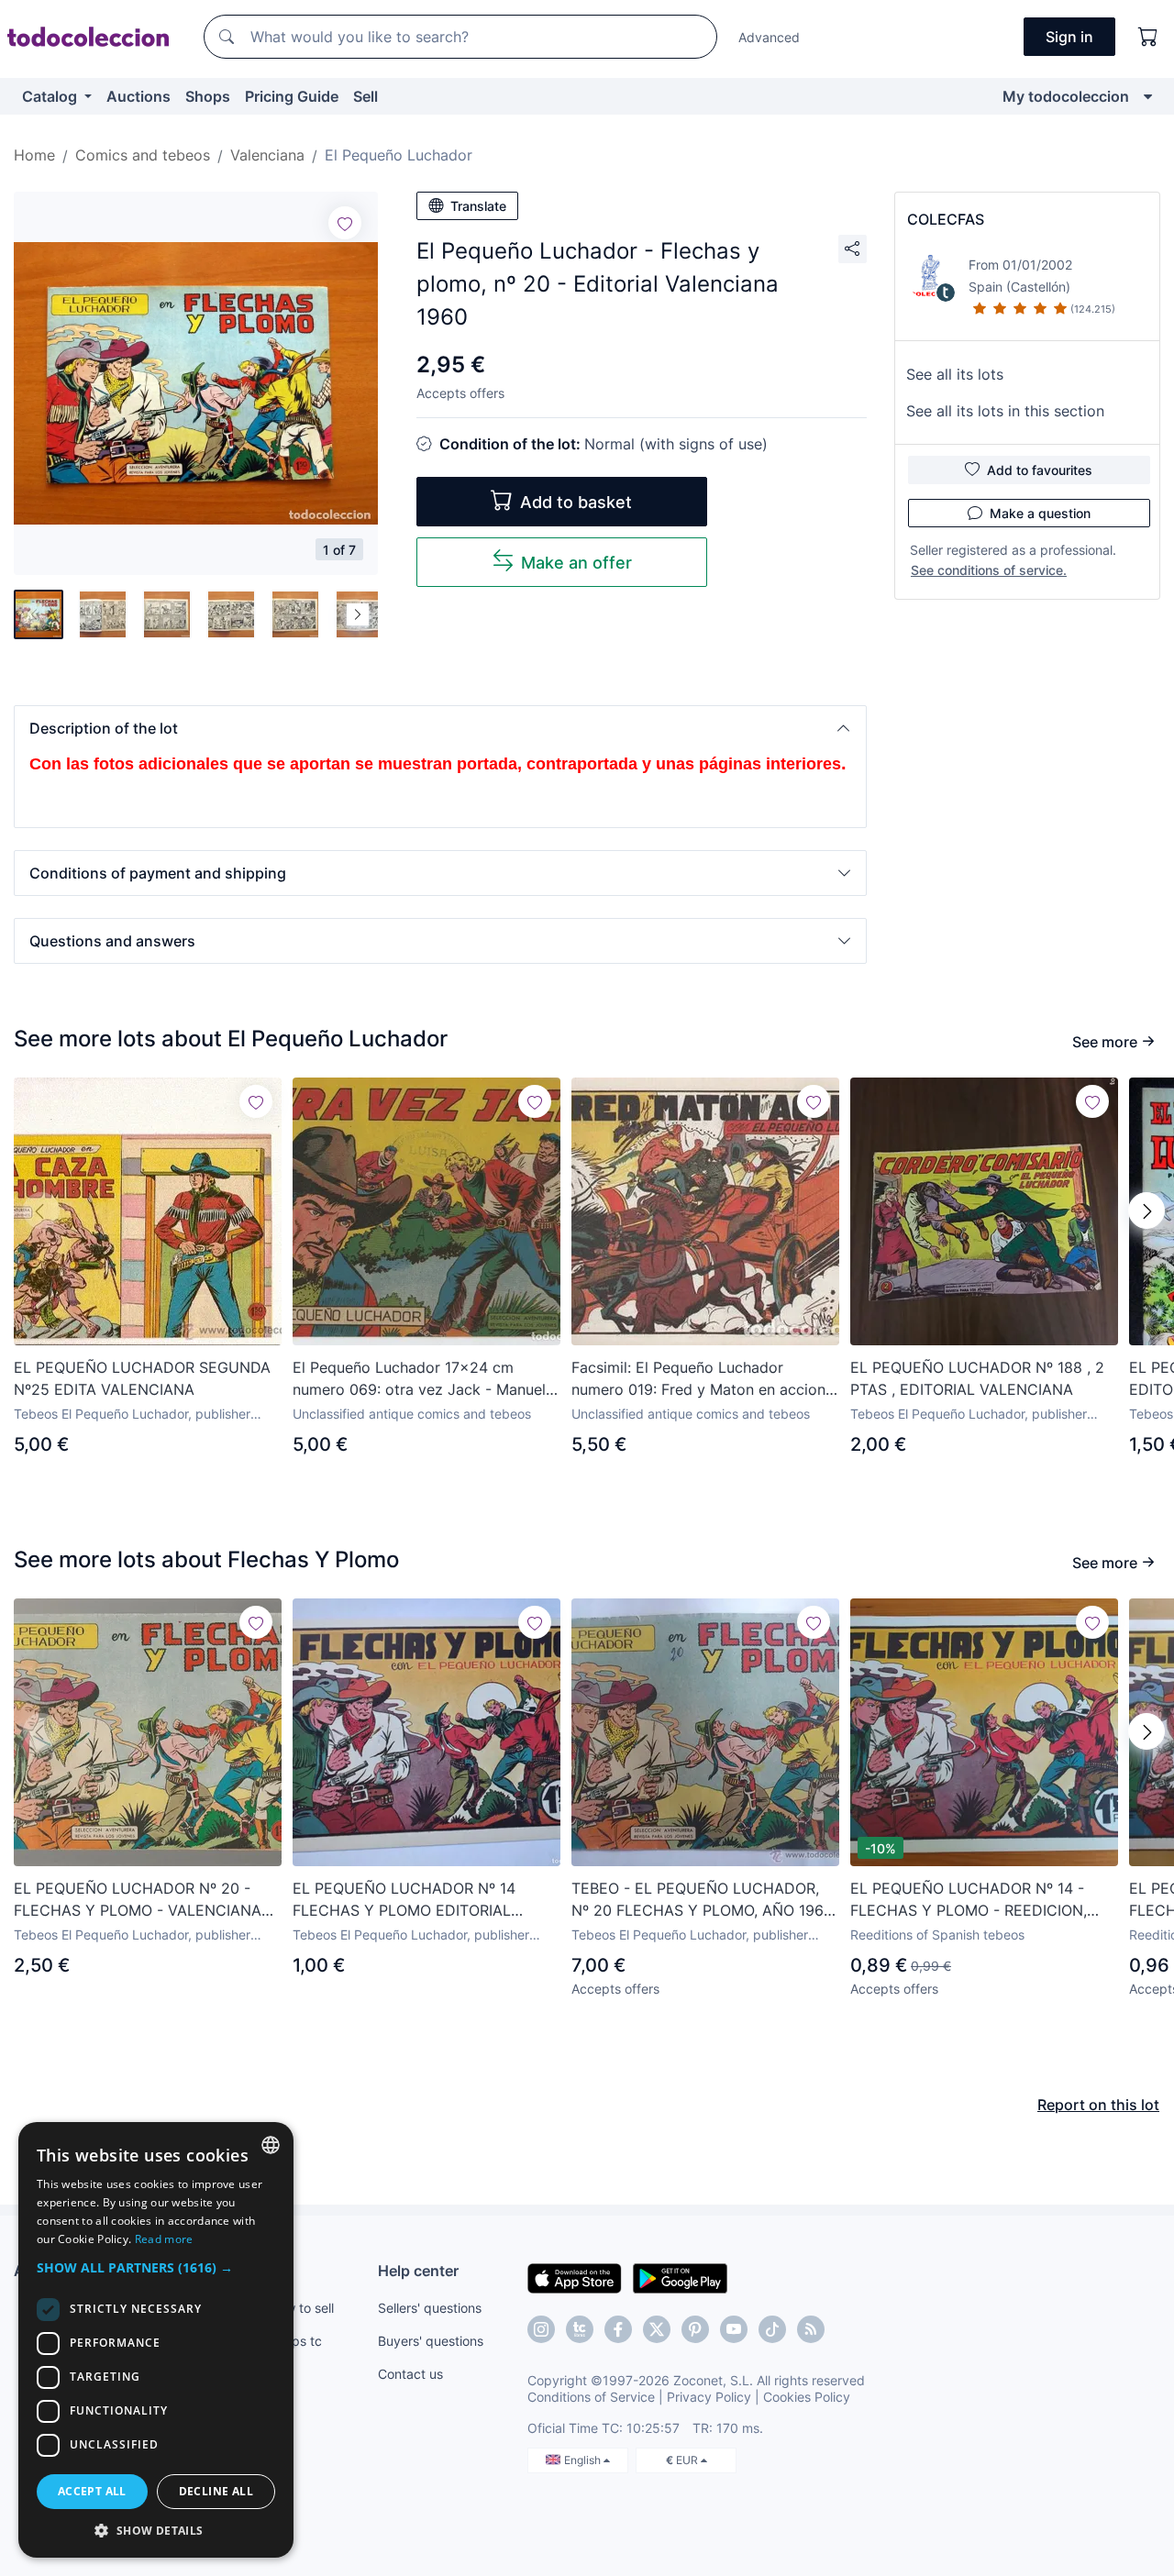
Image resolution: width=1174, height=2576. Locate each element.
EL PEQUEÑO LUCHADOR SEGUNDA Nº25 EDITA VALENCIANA (142, 1378)
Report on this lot (1098, 2105)
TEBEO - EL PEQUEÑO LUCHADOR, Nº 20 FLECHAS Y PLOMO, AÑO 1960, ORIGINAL (704, 1900)
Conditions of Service (591, 2397)
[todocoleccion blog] (811, 2329)
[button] (440, 728)
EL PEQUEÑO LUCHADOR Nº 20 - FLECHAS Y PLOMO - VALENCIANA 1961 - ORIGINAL (138, 1900)
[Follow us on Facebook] (618, 2329)
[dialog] (156, 2340)
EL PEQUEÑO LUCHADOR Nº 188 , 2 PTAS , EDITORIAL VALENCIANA (977, 1378)
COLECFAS (946, 219)
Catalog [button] (51, 96)
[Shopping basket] (1148, 37)
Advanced (769, 37)
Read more (164, 2239)
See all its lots (955, 374)
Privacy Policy (709, 2397)
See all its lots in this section (1005, 411)
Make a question (1040, 513)
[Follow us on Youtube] (734, 2329)
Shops (208, 96)
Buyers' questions (431, 2341)
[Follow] (345, 223)
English (584, 2460)
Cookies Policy (807, 2397)
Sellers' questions (430, 2308)
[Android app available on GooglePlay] (680, 2277)
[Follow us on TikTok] (772, 2329)
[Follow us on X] (657, 2329)
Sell (365, 96)
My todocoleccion (1066, 96)
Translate (478, 206)
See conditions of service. (989, 570)
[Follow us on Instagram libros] (580, 2329)
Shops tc (295, 2341)
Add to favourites (1040, 470)
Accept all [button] (92, 2491)
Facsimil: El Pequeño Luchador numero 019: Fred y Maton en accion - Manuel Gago (704, 1379)
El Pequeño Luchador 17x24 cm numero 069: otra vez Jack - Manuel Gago (419, 1379)
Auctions (138, 96)
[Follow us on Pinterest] (695, 2329)
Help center (418, 2271)
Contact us (410, 2374)
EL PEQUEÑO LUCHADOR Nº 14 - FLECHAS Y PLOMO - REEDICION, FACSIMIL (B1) (969, 1900)
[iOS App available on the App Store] (575, 2277)
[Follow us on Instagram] (541, 2329)
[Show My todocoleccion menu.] (1148, 96)
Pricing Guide (292, 96)
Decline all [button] (216, 2491)
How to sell (301, 2308)
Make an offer (576, 563)
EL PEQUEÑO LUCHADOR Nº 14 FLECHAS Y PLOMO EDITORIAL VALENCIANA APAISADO (404, 1900)
